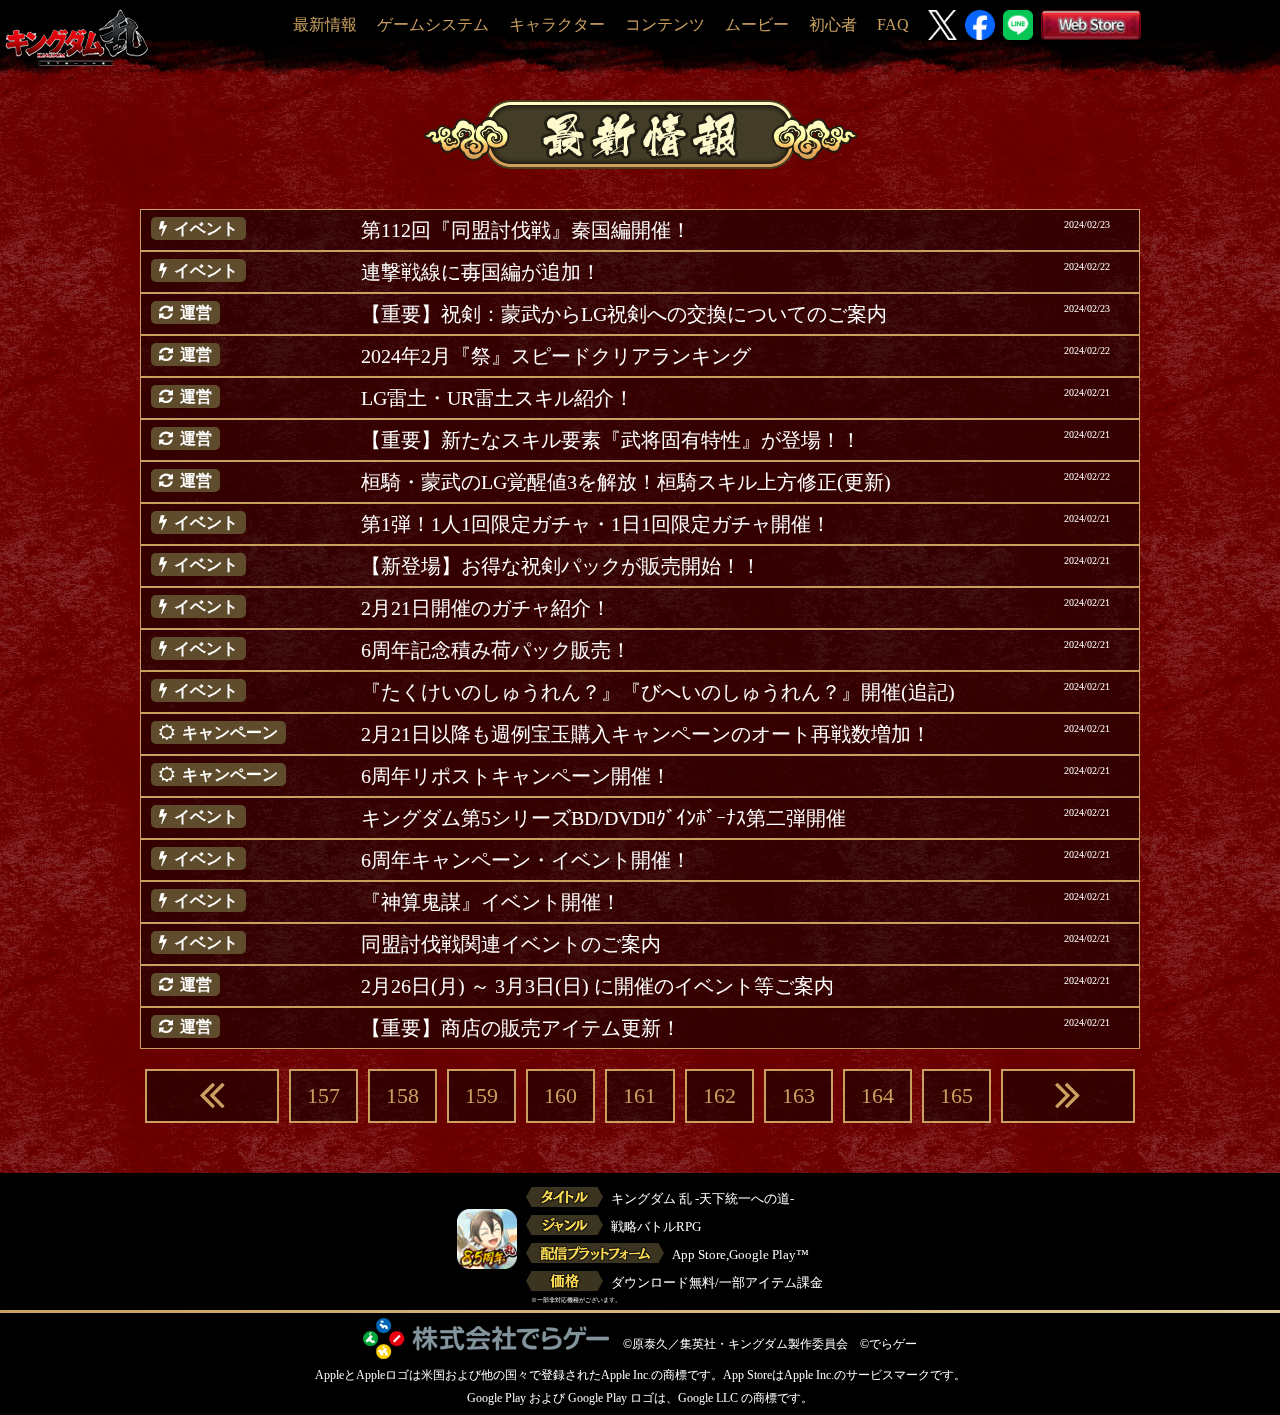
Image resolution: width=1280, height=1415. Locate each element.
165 (956, 1095)
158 (402, 1095)
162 (719, 1095)
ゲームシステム (433, 24)
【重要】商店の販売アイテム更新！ (521, 1028)
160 (560, 1095)
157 (323, 1095)
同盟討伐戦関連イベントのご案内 (511, 944)
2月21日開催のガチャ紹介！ (486, 608)
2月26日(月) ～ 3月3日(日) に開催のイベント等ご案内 (597, 986)
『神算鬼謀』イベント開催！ (491, 902)
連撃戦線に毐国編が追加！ (481, 272)
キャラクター (557, 24)
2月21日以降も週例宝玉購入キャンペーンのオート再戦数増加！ (646, 734)
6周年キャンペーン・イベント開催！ (526, 860)
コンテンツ (665, 24)
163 (798, 1095)
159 (481, 1095)
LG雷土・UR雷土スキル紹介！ (497, 398)
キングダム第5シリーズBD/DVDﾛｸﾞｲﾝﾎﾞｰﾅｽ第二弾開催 (603, 818)
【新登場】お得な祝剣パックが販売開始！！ (561, 566)
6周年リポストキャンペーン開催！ (516, 776)
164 (877, 1095)
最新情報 (325, 24)
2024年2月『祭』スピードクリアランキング (556, 356)
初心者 (833, 24)
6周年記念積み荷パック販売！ (496, 650)
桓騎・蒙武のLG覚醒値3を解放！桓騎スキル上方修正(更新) (626, 482)
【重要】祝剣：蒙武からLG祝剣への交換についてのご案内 (624, 314)
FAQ (893, 24)
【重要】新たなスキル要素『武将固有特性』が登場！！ (611, 440)
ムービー (757, 24)
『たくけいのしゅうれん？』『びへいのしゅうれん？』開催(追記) (658, 692)
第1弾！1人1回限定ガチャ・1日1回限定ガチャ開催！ (596, 524)
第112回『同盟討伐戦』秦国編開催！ (526, 230)
